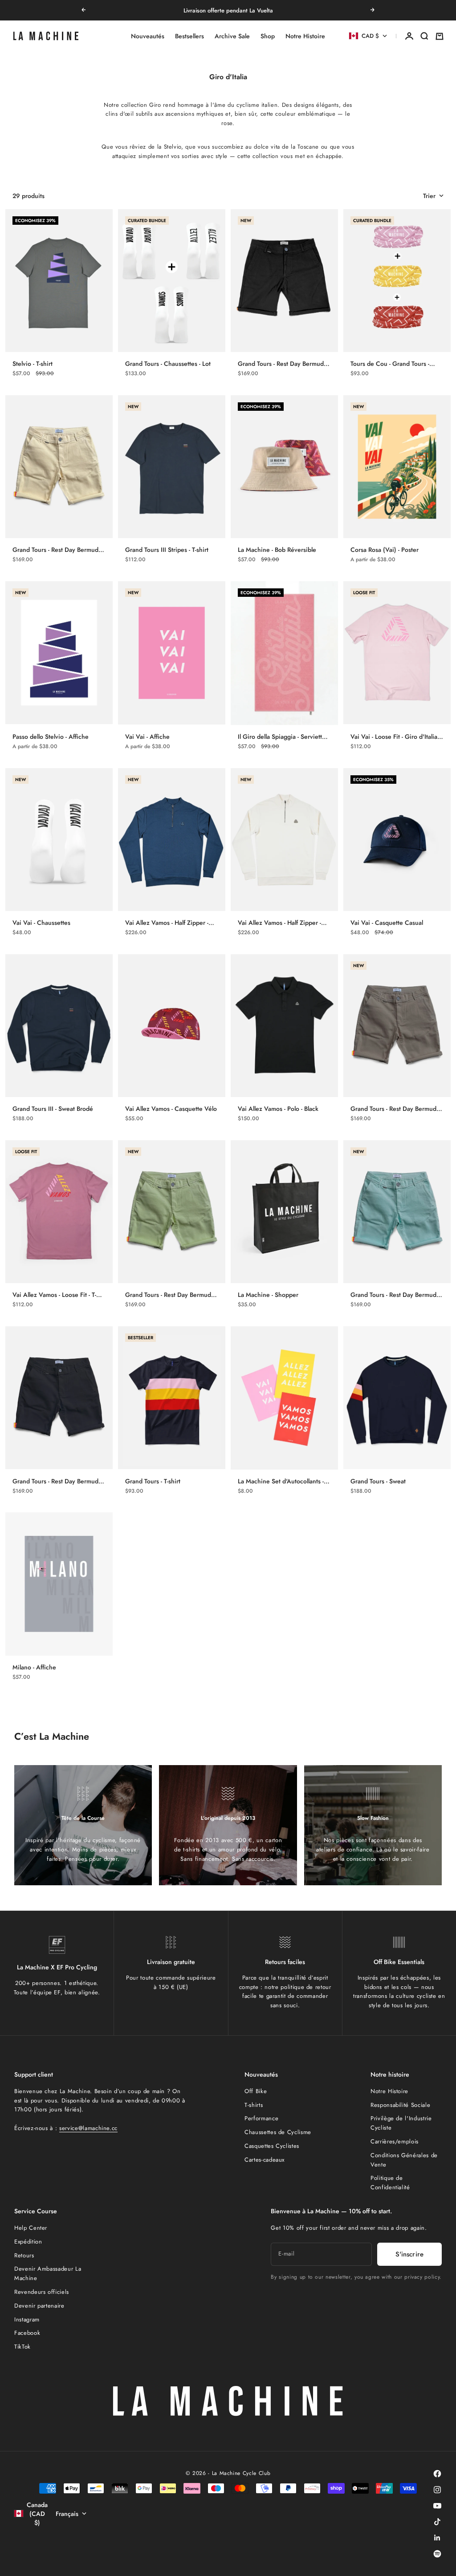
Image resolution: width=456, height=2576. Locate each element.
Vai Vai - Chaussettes (41, 923)
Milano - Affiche (34, 1667)
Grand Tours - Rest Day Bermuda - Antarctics (397, 1295)
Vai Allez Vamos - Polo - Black (278, 1109)
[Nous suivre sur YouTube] (437, 2506)
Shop (268, 36)
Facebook (27, 2333)
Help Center (31, 2228)
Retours (24, 2255)
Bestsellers (189, 36)
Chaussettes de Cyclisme (278, 2132)
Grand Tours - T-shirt (153, 1481)
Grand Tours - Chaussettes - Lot (168, 364)
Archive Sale (232, 36)
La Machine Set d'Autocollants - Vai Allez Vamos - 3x (281, 1481)
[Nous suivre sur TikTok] (437, 2522)
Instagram (27, 2319)
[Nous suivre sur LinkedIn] (437, 2538)
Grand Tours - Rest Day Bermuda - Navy (59, 1481)
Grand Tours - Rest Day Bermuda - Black (284, 364)
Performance (261, 2118)
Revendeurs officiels (42, 2292)
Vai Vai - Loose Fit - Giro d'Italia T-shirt (397, 737)
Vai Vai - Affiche (147, 737)
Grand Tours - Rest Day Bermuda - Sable (59, 550)
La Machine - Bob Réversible (277, 550)
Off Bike (256, 2091)
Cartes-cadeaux (265, 2160)
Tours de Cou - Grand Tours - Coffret (390, 364)
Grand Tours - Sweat (378, 1481)
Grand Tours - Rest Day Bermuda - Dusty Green (171, 1295)
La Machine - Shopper (268, 1295)
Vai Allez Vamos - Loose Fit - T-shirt (54, 1295)
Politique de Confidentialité (390, 2183)
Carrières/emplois (395, 2141)
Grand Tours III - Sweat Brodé (53, 1109)
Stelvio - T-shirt (33, 364)
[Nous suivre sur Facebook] (437, 2474)
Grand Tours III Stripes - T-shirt (167, 550)
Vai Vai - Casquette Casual (387, 923)
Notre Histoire (305, 36)
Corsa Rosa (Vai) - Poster (385, 550)
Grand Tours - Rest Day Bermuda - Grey (397, 1109)
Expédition (28, 2242)
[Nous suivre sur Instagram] (437, 2490)
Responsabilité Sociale (400, 2105)
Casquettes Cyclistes (272, 2146)
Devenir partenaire (39, 2306)
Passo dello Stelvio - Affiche (51, 737)
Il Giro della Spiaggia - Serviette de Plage (282, 737)
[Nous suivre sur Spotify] (437, 2554)
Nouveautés (148, 36)
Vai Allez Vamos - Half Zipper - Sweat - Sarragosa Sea (167, 923)
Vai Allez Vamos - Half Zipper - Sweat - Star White (279, 923)
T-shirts (254, 2105)
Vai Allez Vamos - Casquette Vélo (171, 1109)
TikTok (22, 2347)
